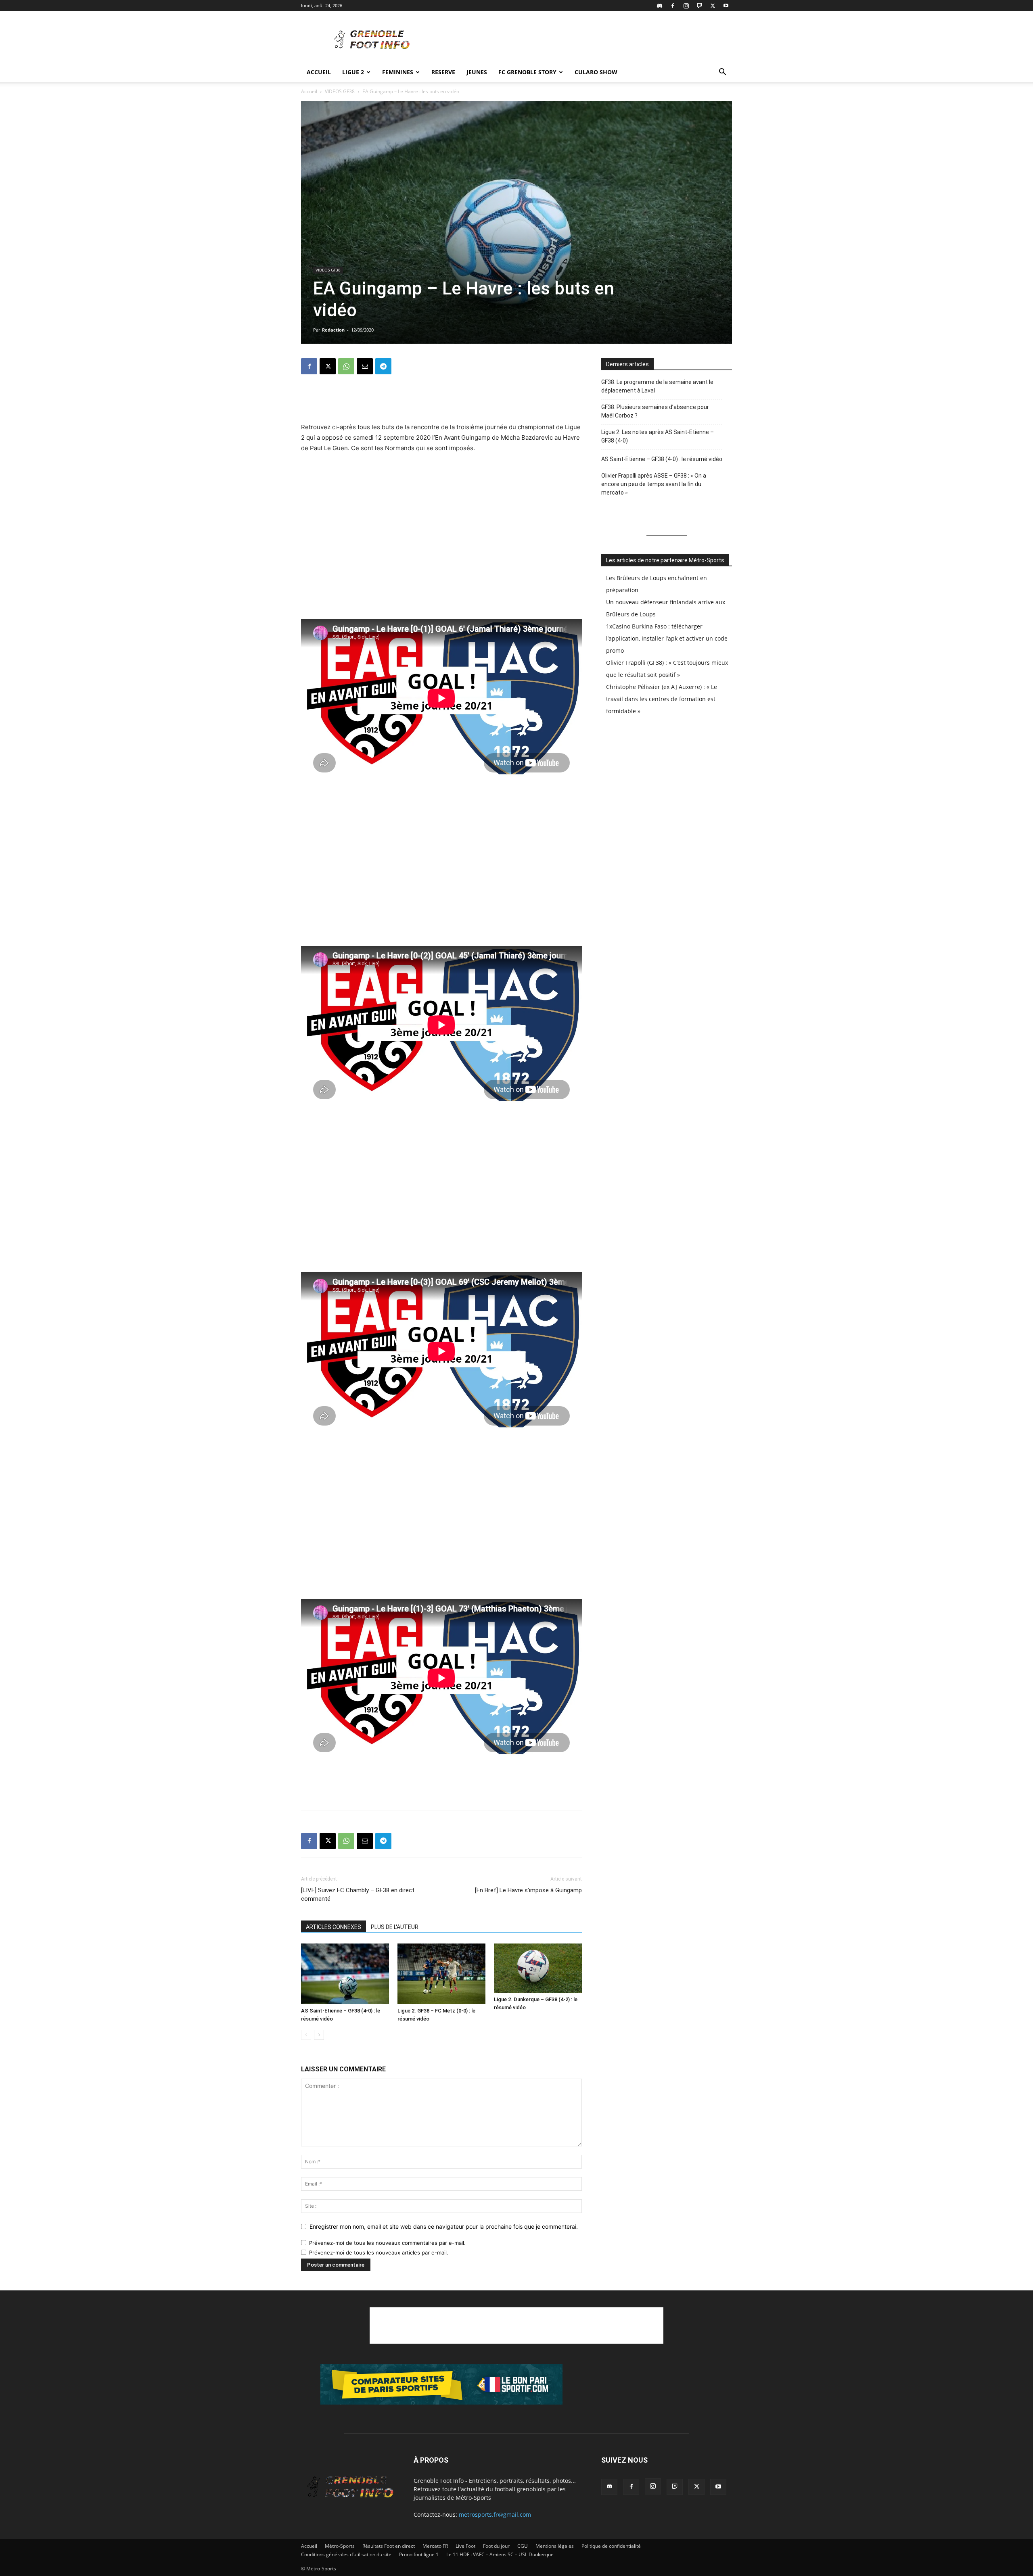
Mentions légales (555, 2546)
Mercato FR (435, 2546)
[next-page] (319, 2035)
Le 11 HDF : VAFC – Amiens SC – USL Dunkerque (500, 2554)
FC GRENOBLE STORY (527, 72)
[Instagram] (686, 6)
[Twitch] (699, 6)
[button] (722, 73)
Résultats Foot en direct (389, 2546)
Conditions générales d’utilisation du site (346, 2554)
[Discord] (659, 6)
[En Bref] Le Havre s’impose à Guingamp (528, 1890)
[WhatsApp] (346, 366)
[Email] (365, 366)
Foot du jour (496, 2546)
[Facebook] (673, 6)
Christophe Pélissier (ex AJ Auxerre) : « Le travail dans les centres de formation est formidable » (662, 699)
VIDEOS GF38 (340, 91)
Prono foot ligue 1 (419, 2554)
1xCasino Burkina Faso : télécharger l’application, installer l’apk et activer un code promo (667, 638)
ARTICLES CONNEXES (334, 1927)
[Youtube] (726, 6)
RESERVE (443, 72)
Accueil (319, 72)
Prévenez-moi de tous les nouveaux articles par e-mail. (379, 2252)
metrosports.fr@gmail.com (495, 2514)
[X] (713, 6)
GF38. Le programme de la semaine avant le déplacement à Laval (657, 386)
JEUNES (477, 72)
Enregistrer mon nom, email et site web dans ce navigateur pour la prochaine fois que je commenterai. (444, 2226)
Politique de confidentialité (611, 2546)
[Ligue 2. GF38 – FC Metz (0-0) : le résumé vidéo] (441, 1974)
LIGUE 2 (353, 72)
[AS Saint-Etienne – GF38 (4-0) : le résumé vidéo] (345, 1974)
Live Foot (465, 2546)
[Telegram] (383, 366)
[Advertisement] (585, 41)
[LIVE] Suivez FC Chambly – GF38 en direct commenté (358, 1894)
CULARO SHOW (596, 72)
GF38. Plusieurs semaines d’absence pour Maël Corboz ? (655, 411)
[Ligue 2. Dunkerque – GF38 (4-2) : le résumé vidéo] (538, 1968)
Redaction (333, 330)
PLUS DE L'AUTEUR (395, 1927)
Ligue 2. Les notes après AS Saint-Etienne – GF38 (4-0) (658, 436)
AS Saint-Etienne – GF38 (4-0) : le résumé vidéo (662, 459)
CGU (523, 2546)
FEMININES (398, 72)
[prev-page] (306, 2035)
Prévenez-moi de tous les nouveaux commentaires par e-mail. (387, 2243)
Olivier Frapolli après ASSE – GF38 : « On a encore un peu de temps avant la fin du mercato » (654, 484)
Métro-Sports (340, 2546)
